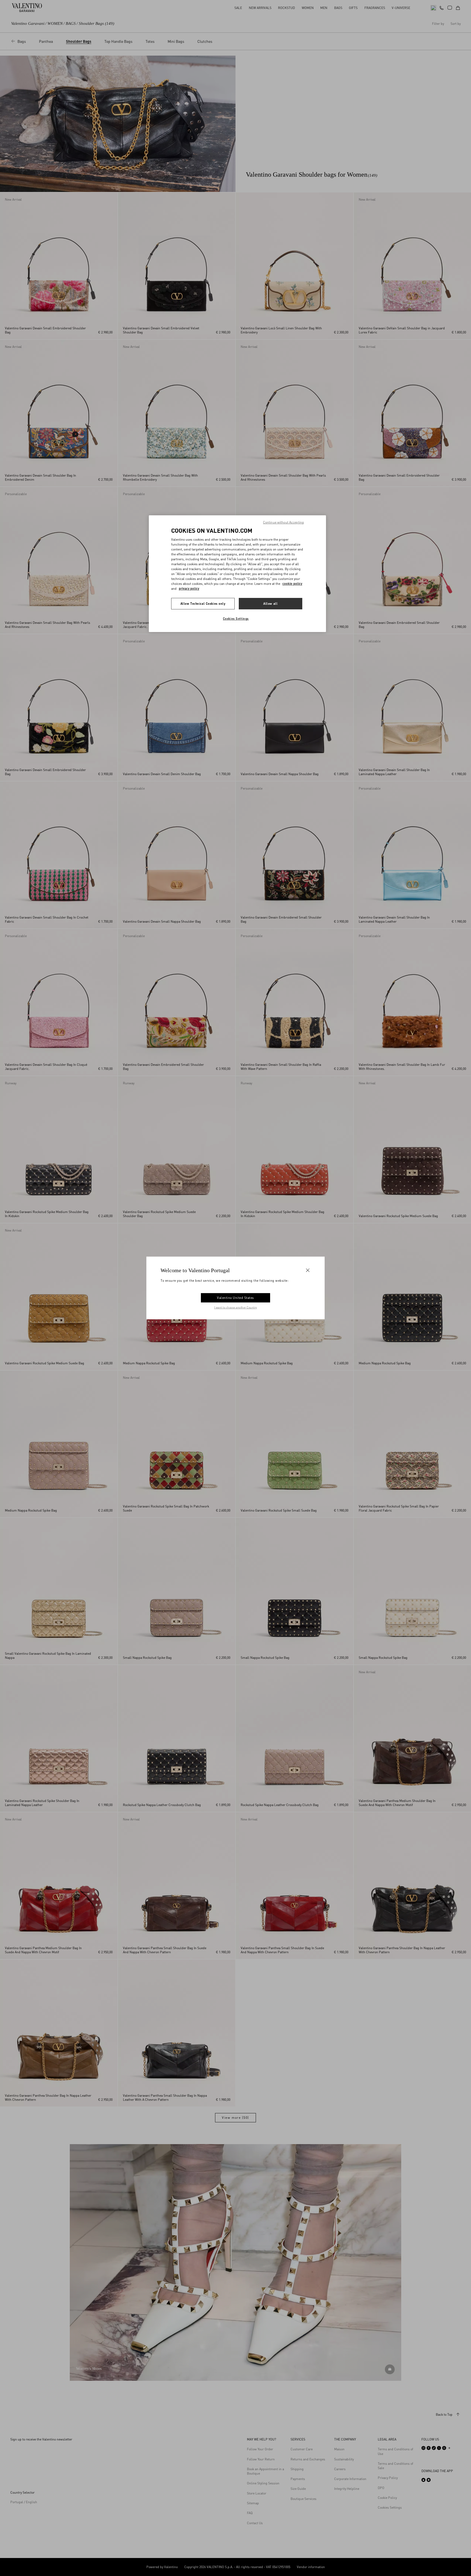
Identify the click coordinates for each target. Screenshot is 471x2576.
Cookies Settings (236, 619)
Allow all (270, 604)
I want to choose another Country (236, 1307)
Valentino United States (235, 1298)
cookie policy (292, 584)
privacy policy (189, 589)
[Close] (308, 1270)
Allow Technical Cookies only (203, 604)
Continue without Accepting (283, 522)
